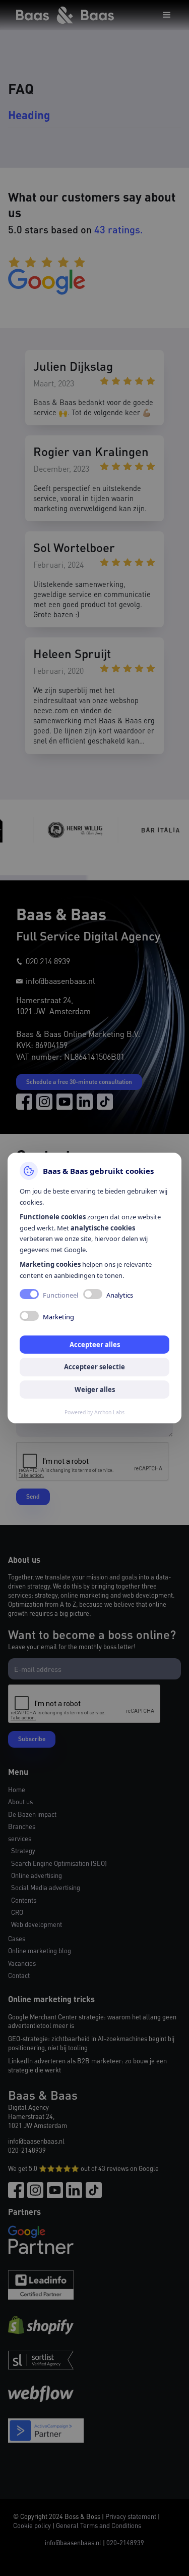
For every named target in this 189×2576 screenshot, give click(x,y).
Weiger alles (95, 1390)
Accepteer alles (95, 1345)
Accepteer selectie (94, 1367)
